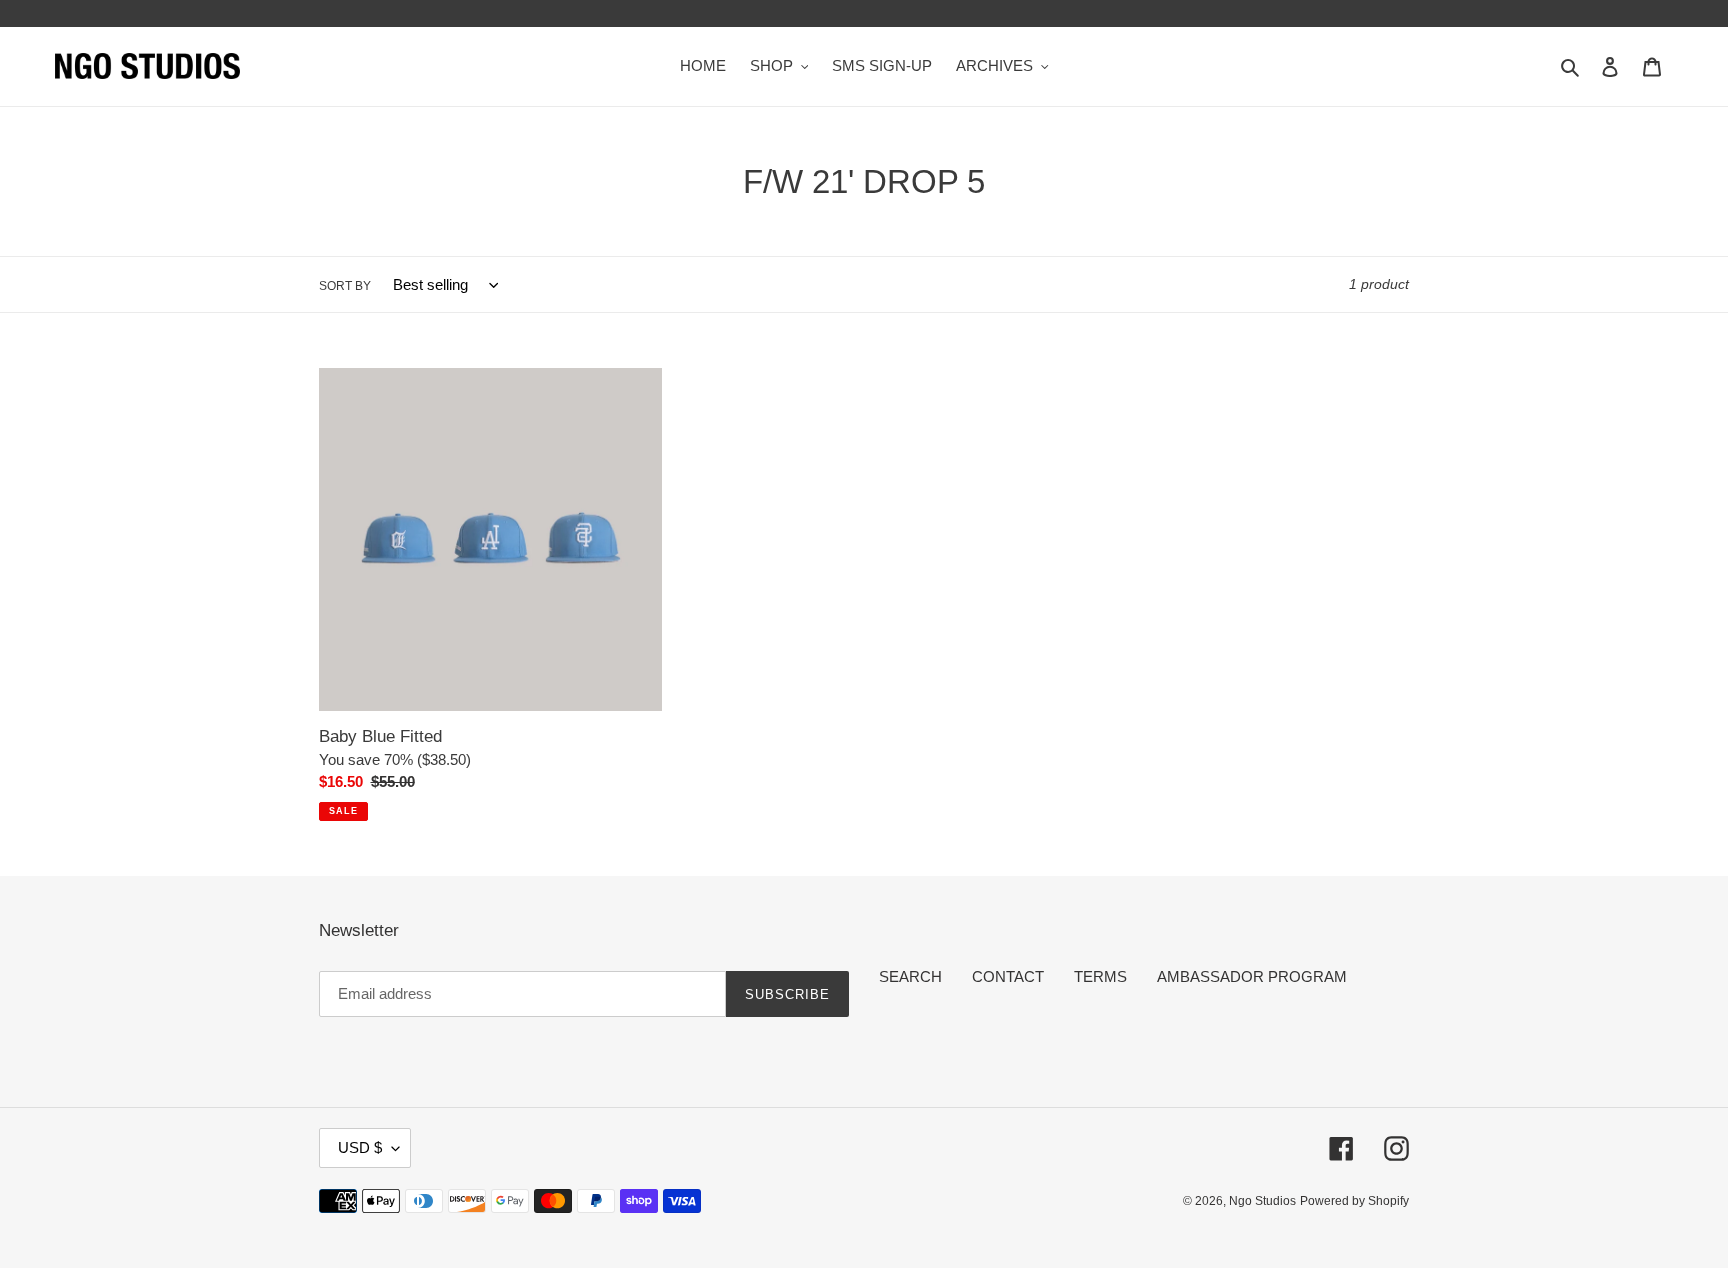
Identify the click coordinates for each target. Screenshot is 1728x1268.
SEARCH (910, 976)
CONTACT (1008, 976)
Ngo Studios (1262, 1201)
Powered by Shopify (1354, 1201)
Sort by (345, 286)
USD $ (360, 1147)
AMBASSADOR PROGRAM (1252, 976)
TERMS (1100, 976)
